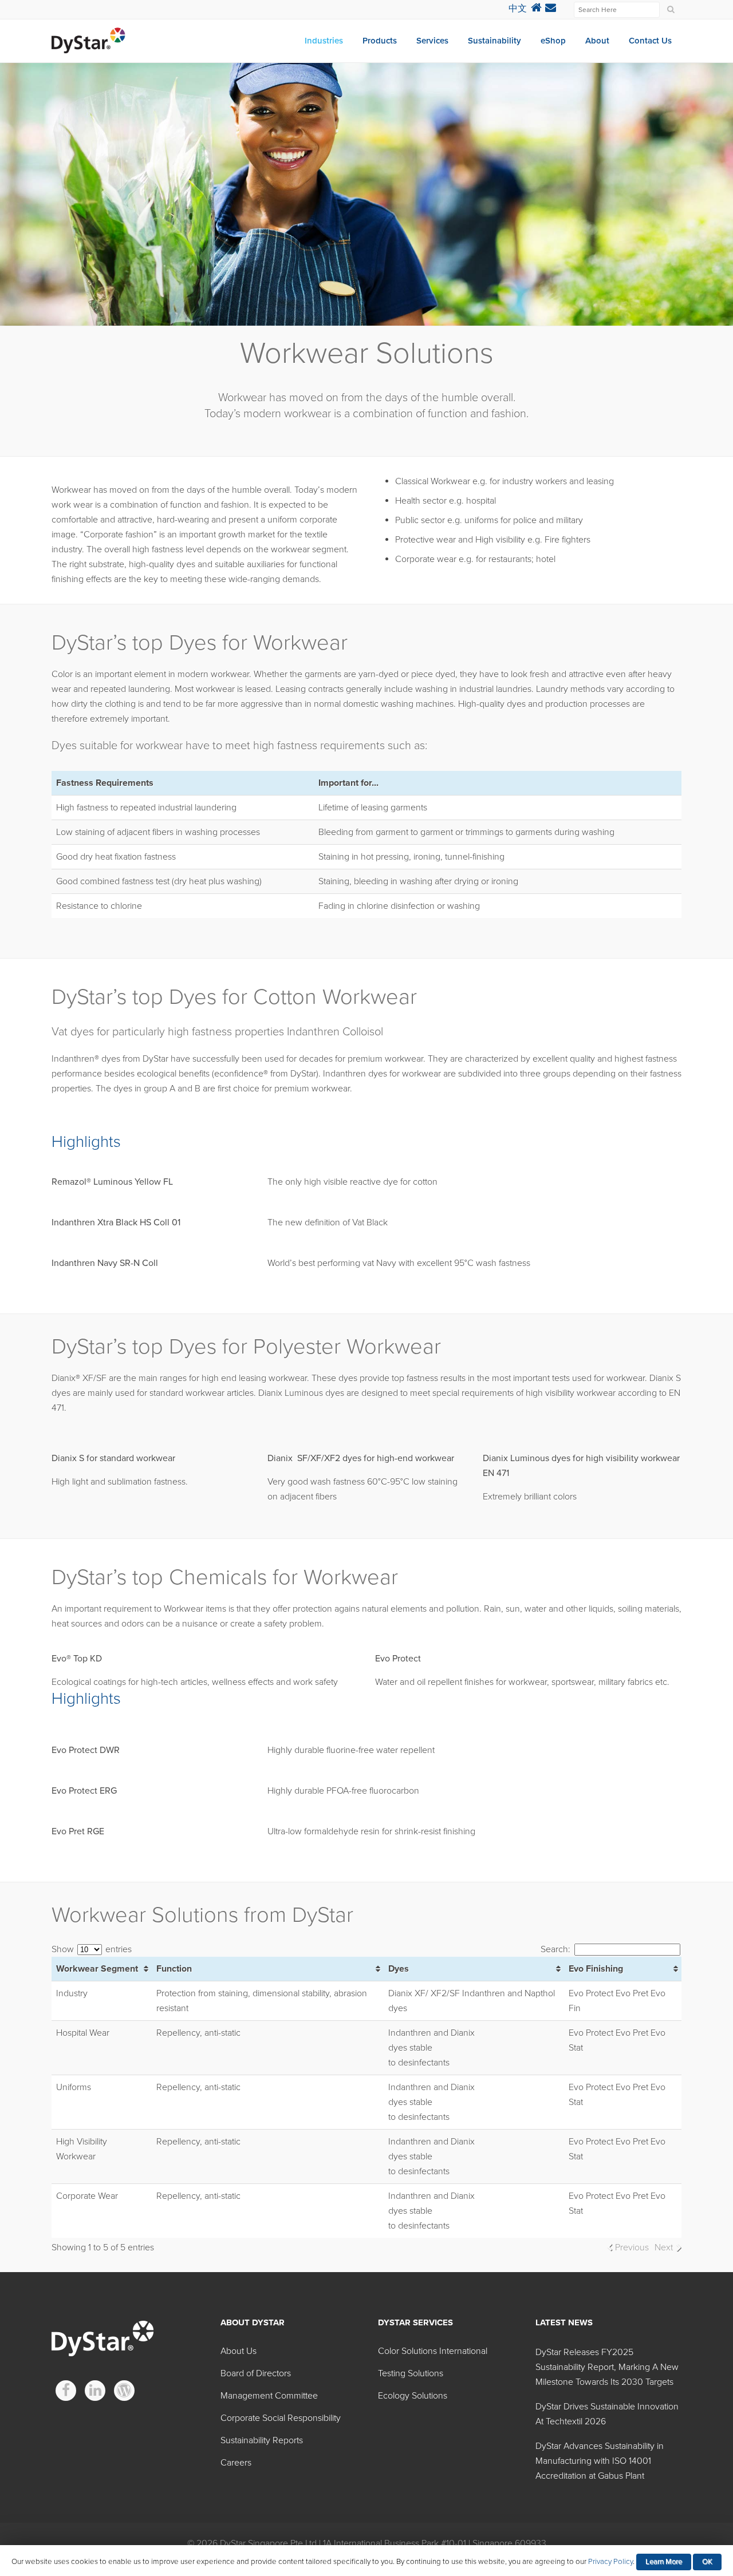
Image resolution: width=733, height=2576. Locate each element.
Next (664, 2247)
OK (707, 2562)
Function (174, 1969)
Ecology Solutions (413, 2396)
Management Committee (269, 2396)
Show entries (92, 1949)
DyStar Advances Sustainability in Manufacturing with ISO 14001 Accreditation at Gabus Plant (600, 2461)
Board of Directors (256, 2373)
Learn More (664, 2562)
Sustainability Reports (262, 2440)
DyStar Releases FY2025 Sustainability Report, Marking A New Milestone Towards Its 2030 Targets (607, 2367)
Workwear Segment (97, 1969)
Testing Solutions (411, 2373)
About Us (239, 2351)
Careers (236, 2463)
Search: (555, 1949)
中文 (518, 9)
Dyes (399, 1969)
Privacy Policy (610, 2562)
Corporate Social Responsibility (281, 2418)
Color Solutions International (433, 2351)
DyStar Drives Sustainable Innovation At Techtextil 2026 (607, 2414)
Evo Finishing (596, 1969)
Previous (632, 2247)
